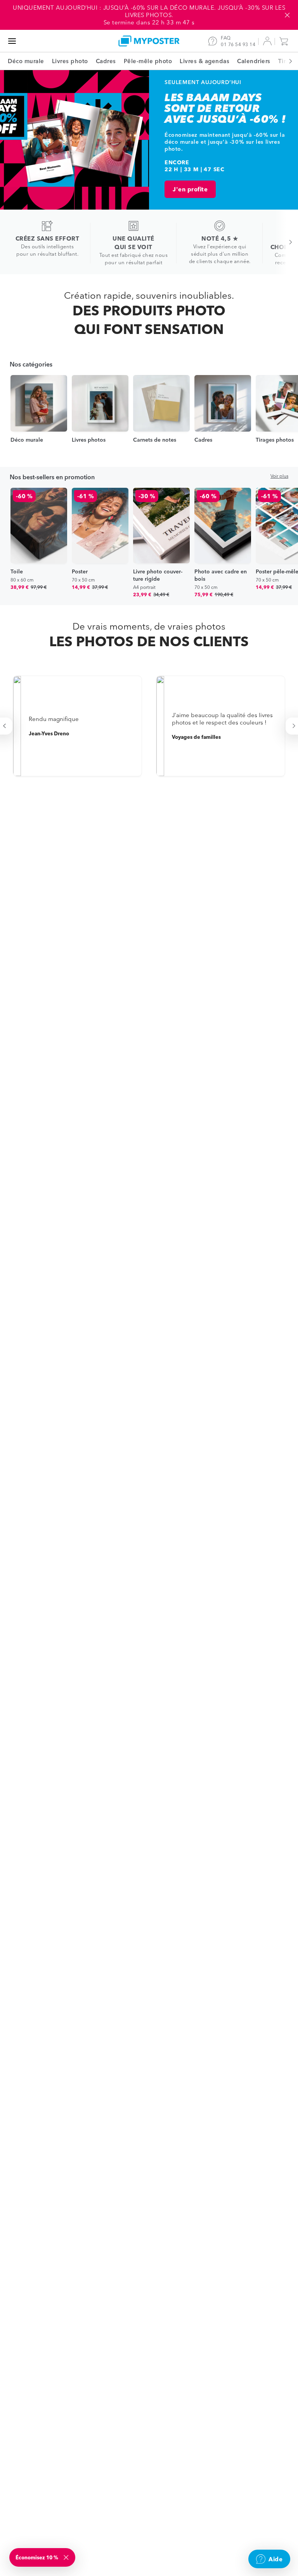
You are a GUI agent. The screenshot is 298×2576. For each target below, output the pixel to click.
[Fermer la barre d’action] (287, 15)
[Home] (149, 41)
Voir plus (279, 476)
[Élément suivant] (286, 61)
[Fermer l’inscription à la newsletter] (67, 2557)
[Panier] (286, 41)
